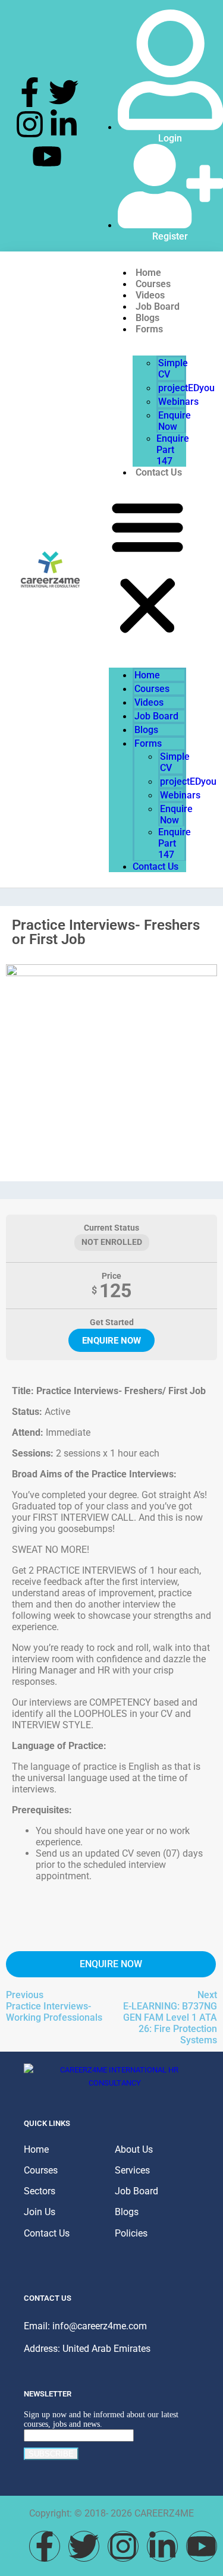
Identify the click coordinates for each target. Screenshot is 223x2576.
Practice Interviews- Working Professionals (54, 2012)
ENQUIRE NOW (111, 1341)
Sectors (40, 2191)
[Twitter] (64, 92)
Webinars (178, 402)
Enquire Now (175, 421)
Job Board (156, 716)
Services (132, 2170)
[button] (147, 567)
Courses (152, 689)
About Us (134, 2149)
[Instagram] (30, 124)
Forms (149, 329)
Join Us (40, 2212)
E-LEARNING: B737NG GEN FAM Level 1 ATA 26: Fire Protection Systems (170, 2023)
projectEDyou (186, 388)
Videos (149, 702)
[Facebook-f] (30, 92)
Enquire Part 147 (173, 450)
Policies (131, 2233)
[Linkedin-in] (64, 124)
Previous (25, 1995)
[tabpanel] (111, 1644)
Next (207, 1995)
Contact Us (159, 472)
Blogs (146, 730)
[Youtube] (47, 156)
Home (147, 675)
